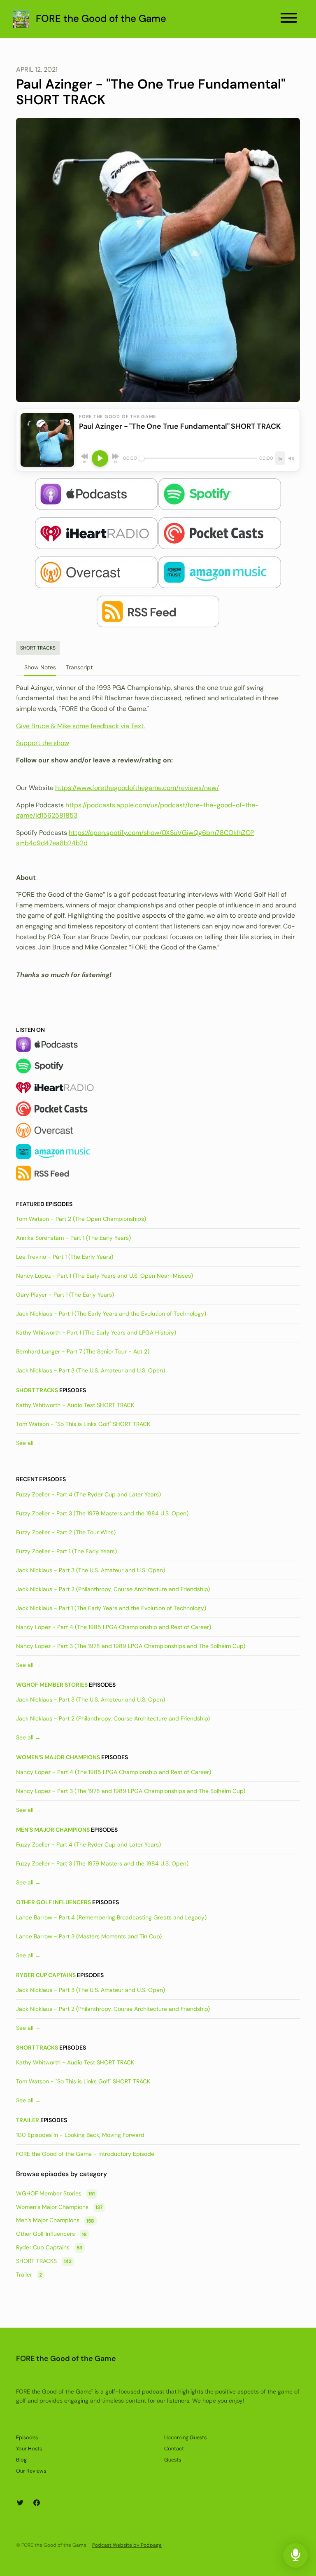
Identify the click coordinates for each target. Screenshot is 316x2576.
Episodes (27, 2437)
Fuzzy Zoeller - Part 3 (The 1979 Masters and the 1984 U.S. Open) (102, 1513)
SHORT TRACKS (37, 1390)
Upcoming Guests (185, 2437)
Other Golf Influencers (53, 1902)
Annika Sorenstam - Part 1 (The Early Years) (73, 1238)
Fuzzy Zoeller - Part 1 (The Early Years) (66, 1551)
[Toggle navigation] (289, 19)
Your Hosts (29, 2449)
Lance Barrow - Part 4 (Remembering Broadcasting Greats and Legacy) (111, 1917)
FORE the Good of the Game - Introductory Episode (85, 2154)
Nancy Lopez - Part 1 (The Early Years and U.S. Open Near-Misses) (105, 1276)
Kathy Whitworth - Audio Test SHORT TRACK (75, 1405)
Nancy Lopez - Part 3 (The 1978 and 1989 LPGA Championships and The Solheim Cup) (131, 1646)
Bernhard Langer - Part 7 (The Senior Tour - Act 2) (83, 1351)
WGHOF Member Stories (52, 1685)
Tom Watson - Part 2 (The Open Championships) (81, 1219)
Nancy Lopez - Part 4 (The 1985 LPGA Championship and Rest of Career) (114, 1627)
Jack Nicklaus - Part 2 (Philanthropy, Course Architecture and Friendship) (113, 1589)
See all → (28, 1443)
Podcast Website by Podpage (127, 2545)
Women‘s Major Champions (58, 1757)
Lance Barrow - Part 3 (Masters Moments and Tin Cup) (89, 1936)
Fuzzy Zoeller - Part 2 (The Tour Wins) (66, 1532)
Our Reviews (31, 2471)
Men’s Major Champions (53, 1830)
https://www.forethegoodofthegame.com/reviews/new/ (137, 788)
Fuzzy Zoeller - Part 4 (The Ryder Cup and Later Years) (88, 1494)
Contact (174, 2449)
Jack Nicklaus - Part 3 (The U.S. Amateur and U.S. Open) (91, 1370)
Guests (173, 2460)
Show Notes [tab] (40, 667)
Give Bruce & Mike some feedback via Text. (80, 726)
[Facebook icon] (37, 2503)
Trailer (28, 2120)
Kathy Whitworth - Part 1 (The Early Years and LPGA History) (96, 1332)
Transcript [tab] (79, 667)
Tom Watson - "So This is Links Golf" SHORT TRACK (83, 1424)
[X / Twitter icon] (20, 2503)
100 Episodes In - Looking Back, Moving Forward (80, 2135)
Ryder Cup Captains (46, 1975)
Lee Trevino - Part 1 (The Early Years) (65, 1257)
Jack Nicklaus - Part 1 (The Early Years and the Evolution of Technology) (111, 1314)
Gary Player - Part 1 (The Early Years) (65, 1295)
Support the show (43, 743)
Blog (21, 2460)
